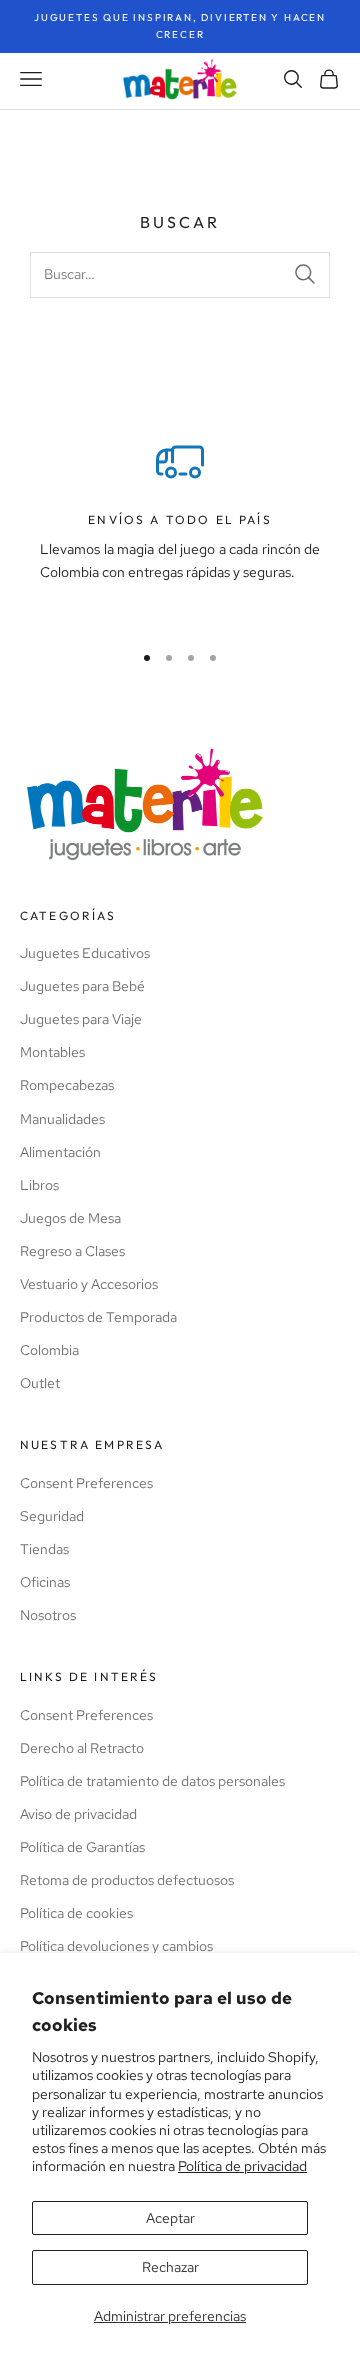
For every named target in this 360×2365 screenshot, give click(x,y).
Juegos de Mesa (70, 1218)
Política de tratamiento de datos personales (152, 1781)
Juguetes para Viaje (81, 1019)
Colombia (49, 1350)
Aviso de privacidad (78, 1814)
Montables (52, 1052)
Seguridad (52, 1516)
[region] (180, 531)
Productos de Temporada (98, 1317)
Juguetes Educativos (85, 953)
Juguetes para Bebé (82, 986)
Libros (39, 1185)
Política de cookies (76, 1913)
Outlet (40, 1383)
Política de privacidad (242, 2166)
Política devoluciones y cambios (116, 1946)
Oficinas (45, 1582)
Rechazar (170, 2267)
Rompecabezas (67, 1085)
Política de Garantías (82, 1847)
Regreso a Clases (72, 1251)
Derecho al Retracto (82, 1748)
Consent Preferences (86, 1483)
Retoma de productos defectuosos (127, 1880)
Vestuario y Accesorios (89, 1284)
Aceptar (170, 2218)
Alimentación (60, 1152)
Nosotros (48, 1615)
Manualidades (62, 1119)
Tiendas (44, 1549)
